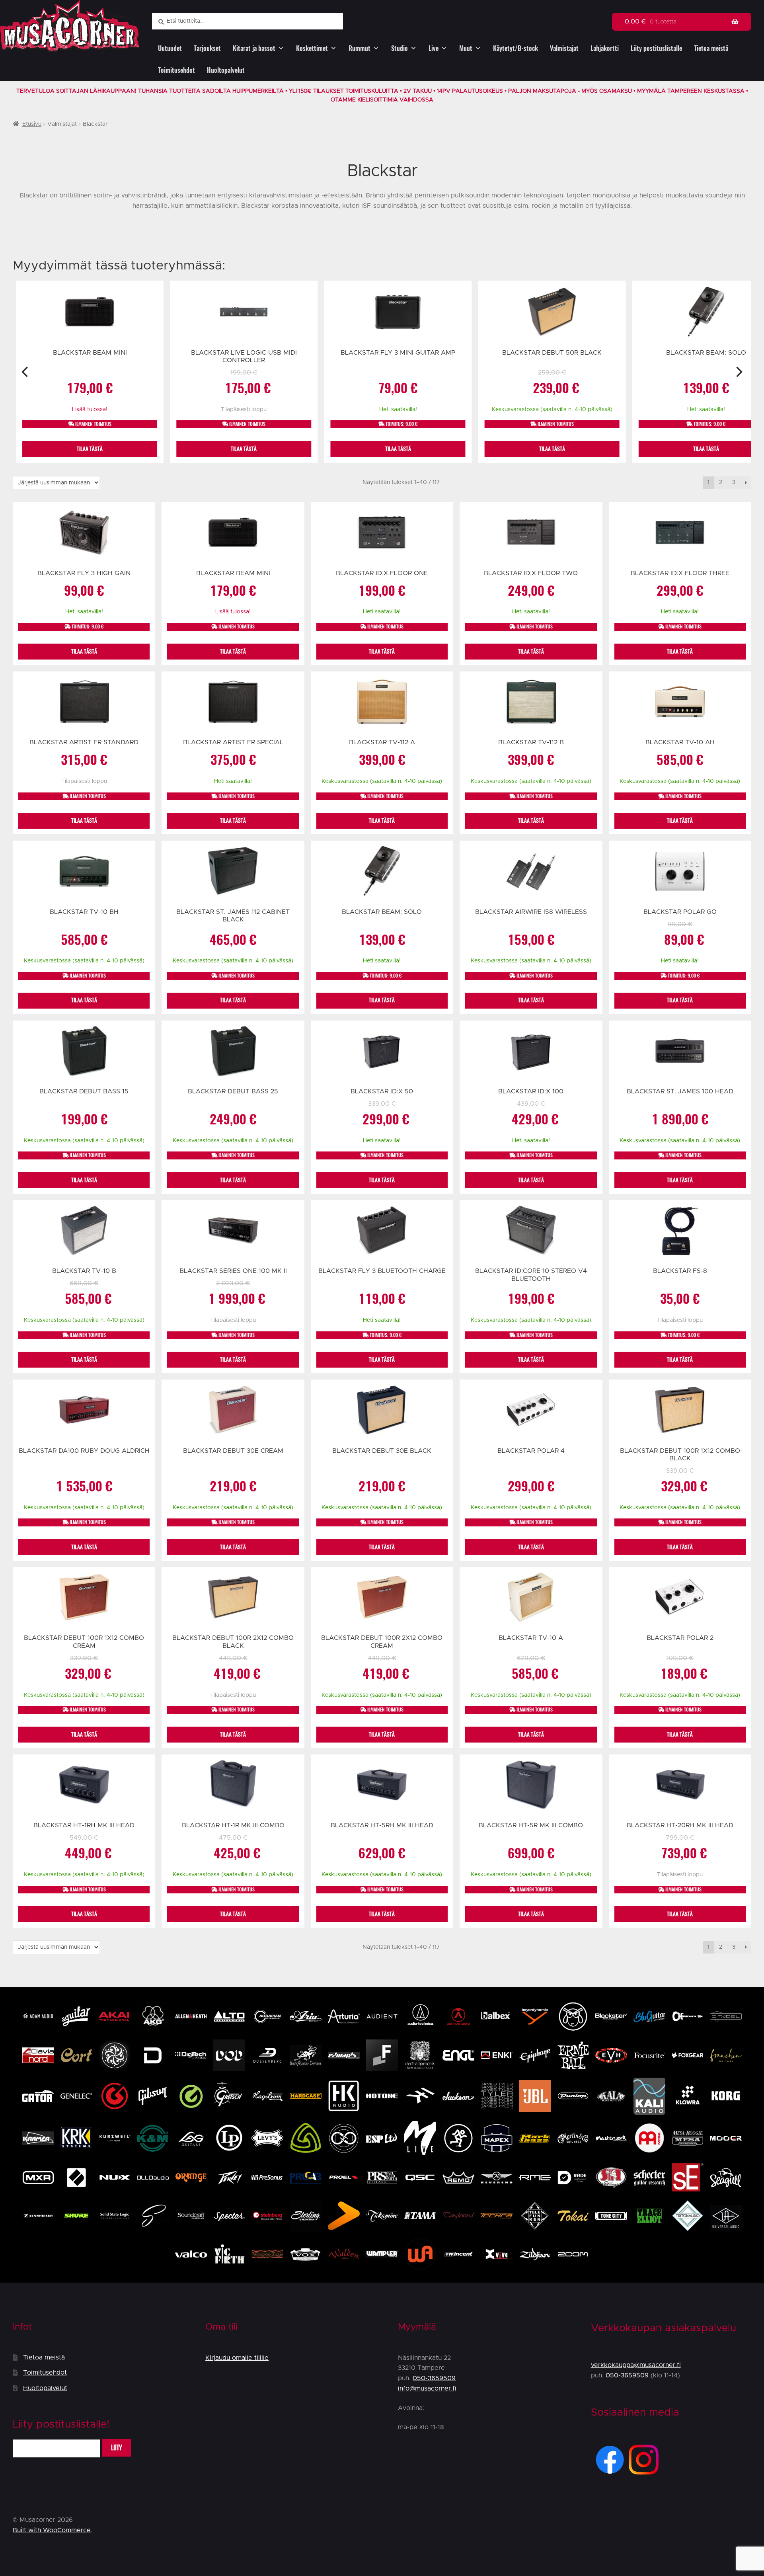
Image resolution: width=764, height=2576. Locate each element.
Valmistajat (564, 48)
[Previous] (26, 372)
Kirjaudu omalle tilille (237, 2358)
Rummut (360, 48)
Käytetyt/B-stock (516, 48)
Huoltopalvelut (226, 70)
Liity (117, 2448)
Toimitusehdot (176, 70)
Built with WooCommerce (52, 2530)
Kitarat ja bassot (254, 48)
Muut (466, 48)
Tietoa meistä (711, 48)
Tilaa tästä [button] (90, 449)
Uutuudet (170, 48)
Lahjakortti (605, 48)
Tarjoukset (207, 48)
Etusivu (32, 124)
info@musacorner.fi (427, 2389)
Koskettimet (312, 48)
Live (434, 48)
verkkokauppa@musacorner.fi (636, 2365)
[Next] (738, 372)
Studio (400, 48)
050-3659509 (434, 2378)
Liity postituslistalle (656, 48)
